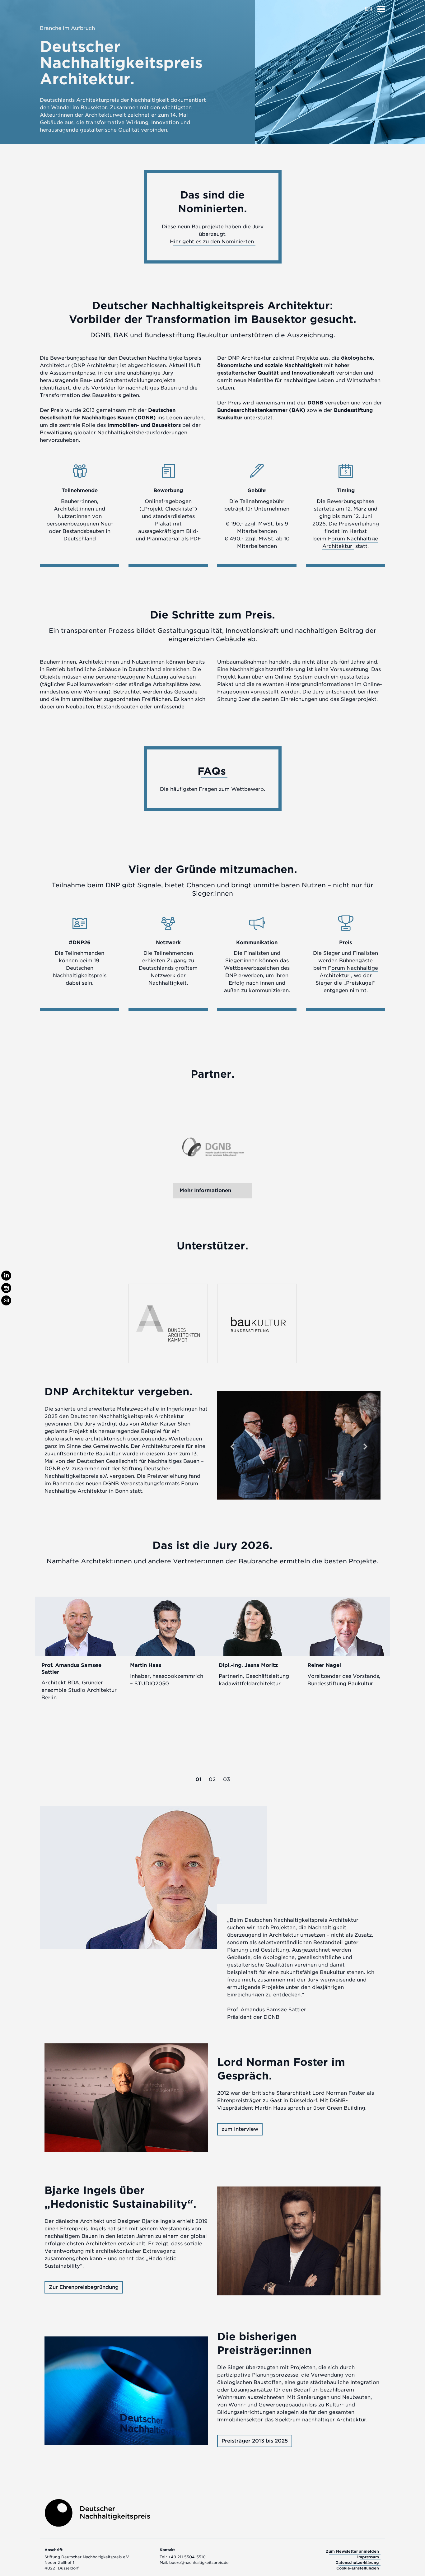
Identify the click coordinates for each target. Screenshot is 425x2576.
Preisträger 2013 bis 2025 (255, 2441)
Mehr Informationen (205, 1190)
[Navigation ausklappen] (381, 7)
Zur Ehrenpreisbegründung (84, 2287)
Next (365, 1446)
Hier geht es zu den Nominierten (212, 242)
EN (368, 9)
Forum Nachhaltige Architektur (349, 972)
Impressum (368, 2557)
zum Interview (240, 2129)
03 (227, 1779)
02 (212, 1779)
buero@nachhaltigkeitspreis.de (199, 2562)
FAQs (212, 771)
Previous (232, 1446)
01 (198, 1779)
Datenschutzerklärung (357, 2562)
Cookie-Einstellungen (358, 2568)
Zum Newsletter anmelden (352, 2551)
